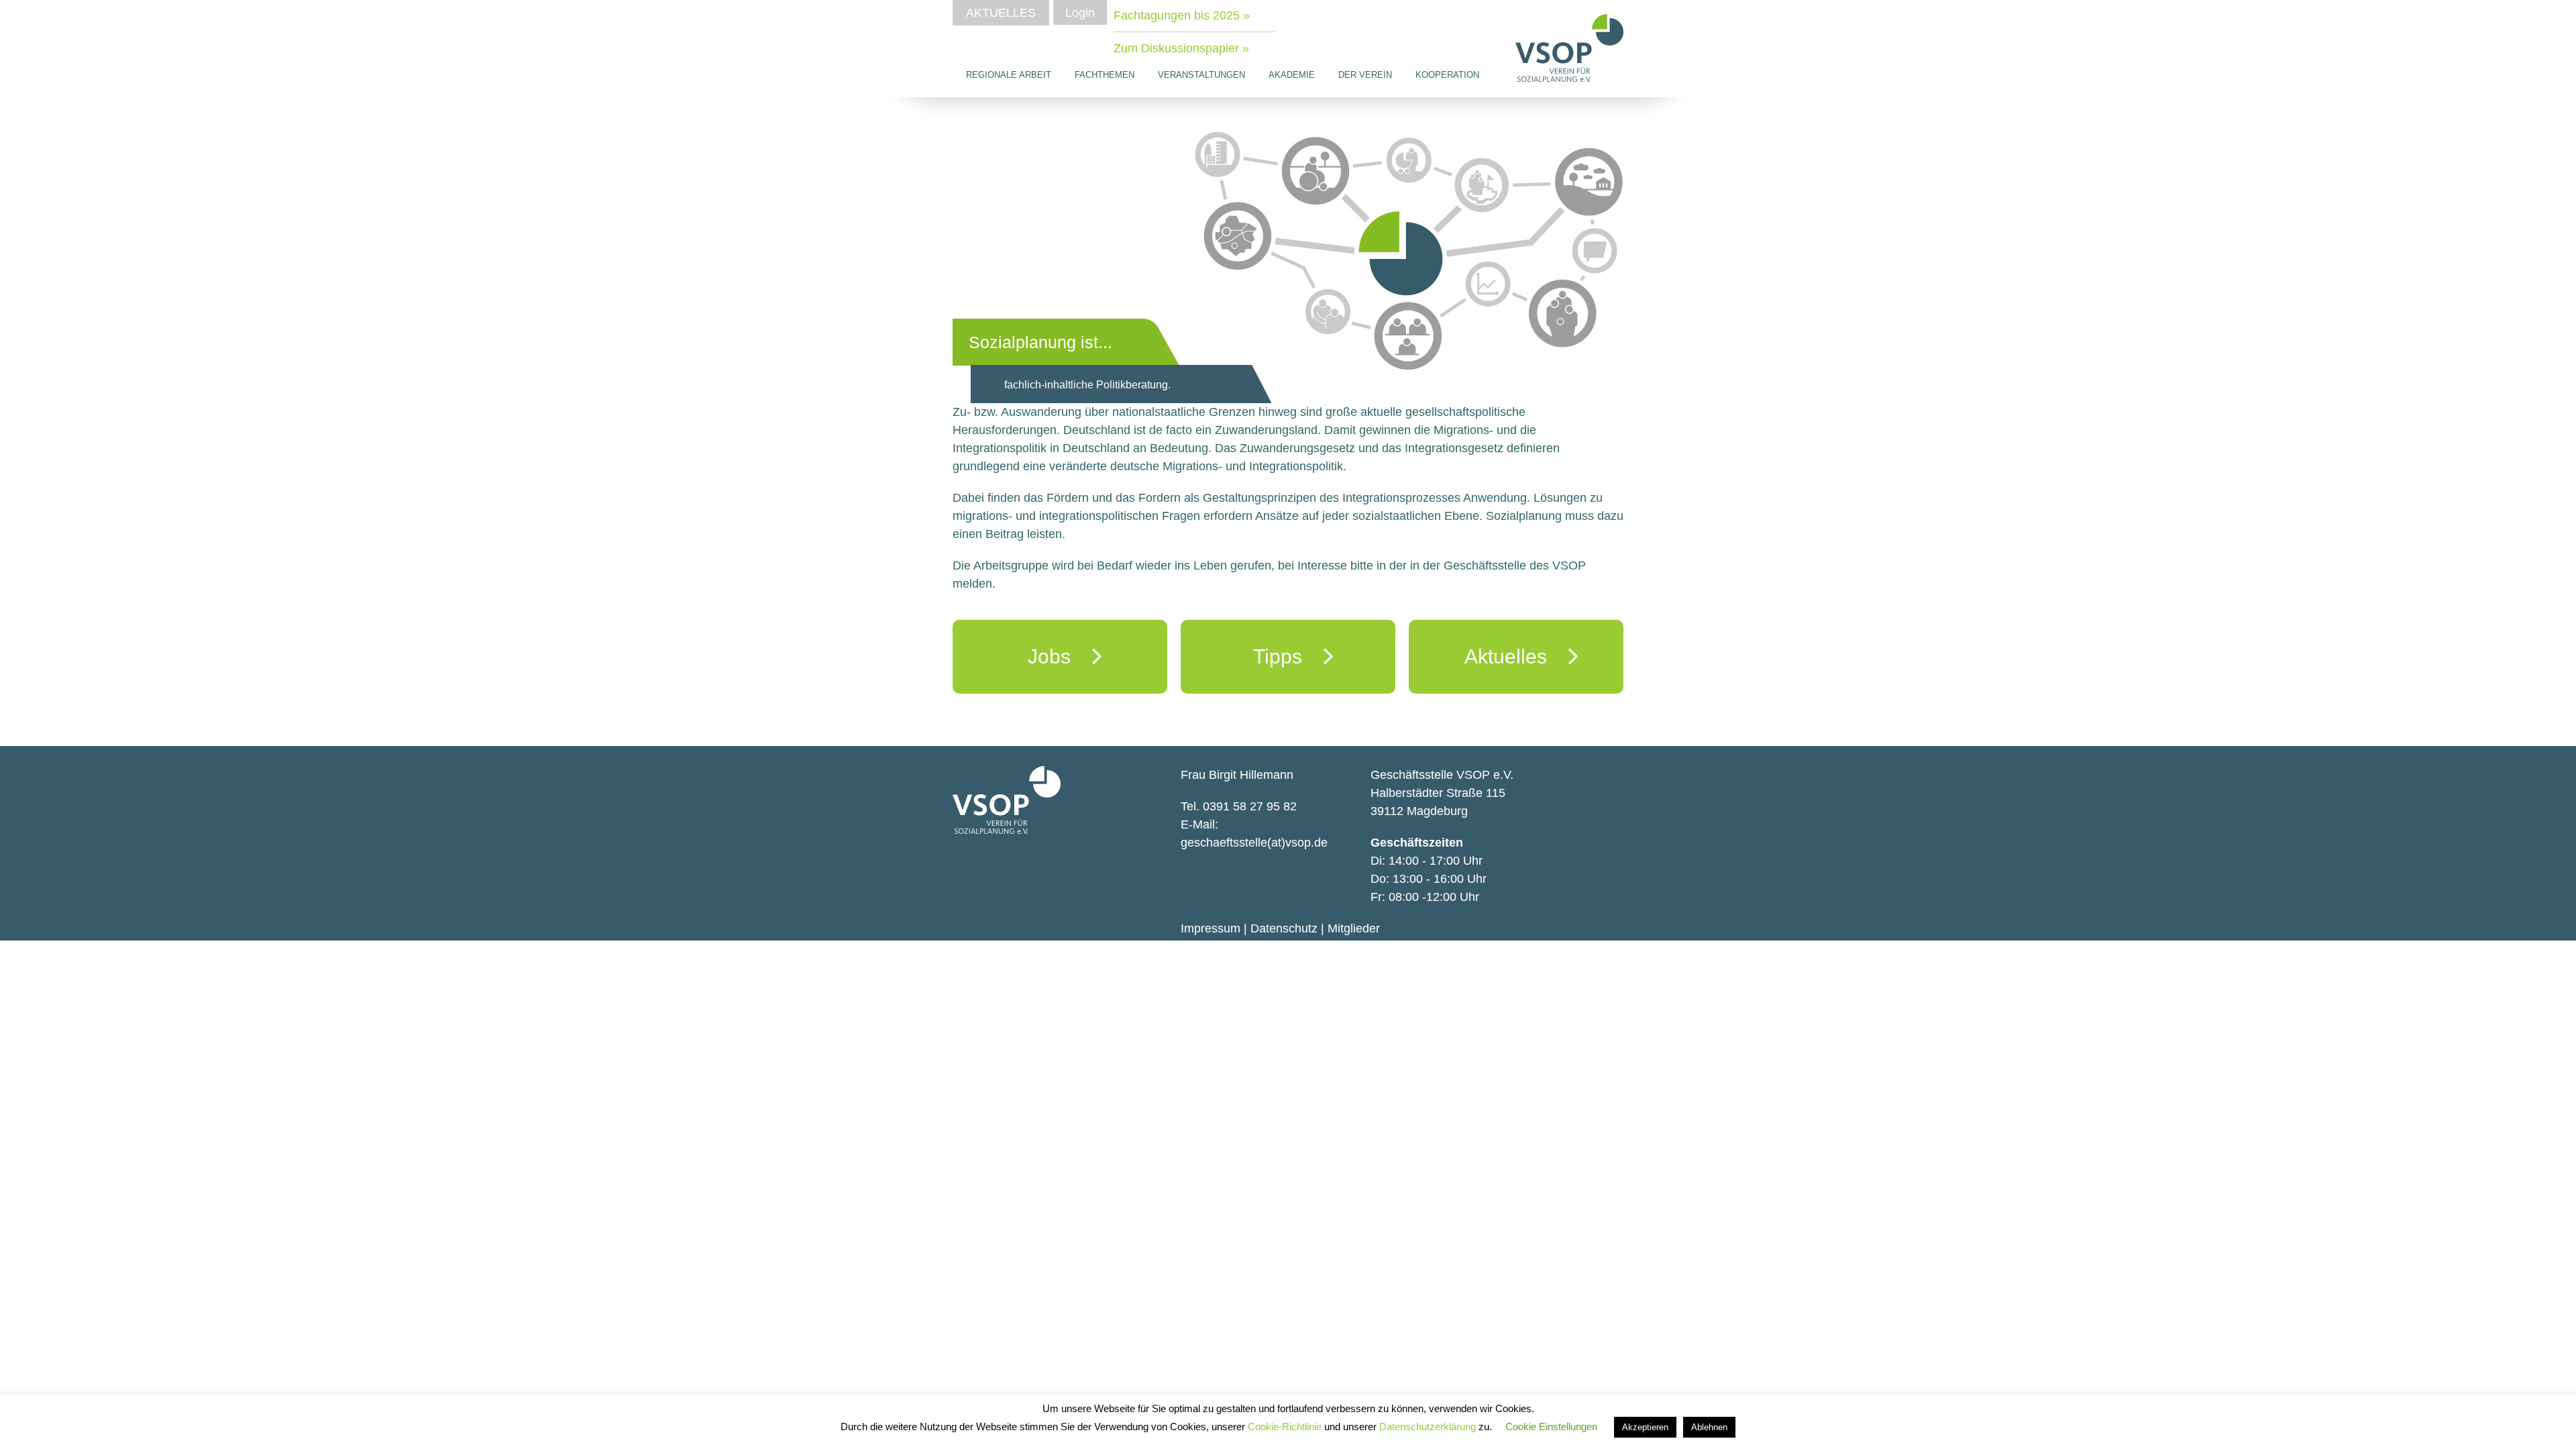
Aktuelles (1001, 13)
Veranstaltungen (1201, 75)
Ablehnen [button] (1709, 1427)
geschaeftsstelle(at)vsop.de (1254, 843)
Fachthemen (1105, 75)
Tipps (1288, 656)
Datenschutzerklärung (1429, 1427)
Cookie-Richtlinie (1286, 1427)
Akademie (1292, 75)
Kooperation (1447, 75)
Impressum (1211, 928)
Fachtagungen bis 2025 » (1182, 15)
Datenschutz (1284, 928)
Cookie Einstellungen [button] (1551, 1427)
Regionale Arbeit (1009, 75)
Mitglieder (1354, 928)
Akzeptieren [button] (1645, 1427)
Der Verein (1365, 75)
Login (1080, 13)
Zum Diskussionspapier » (1181, 48)
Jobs (1060, 656)
